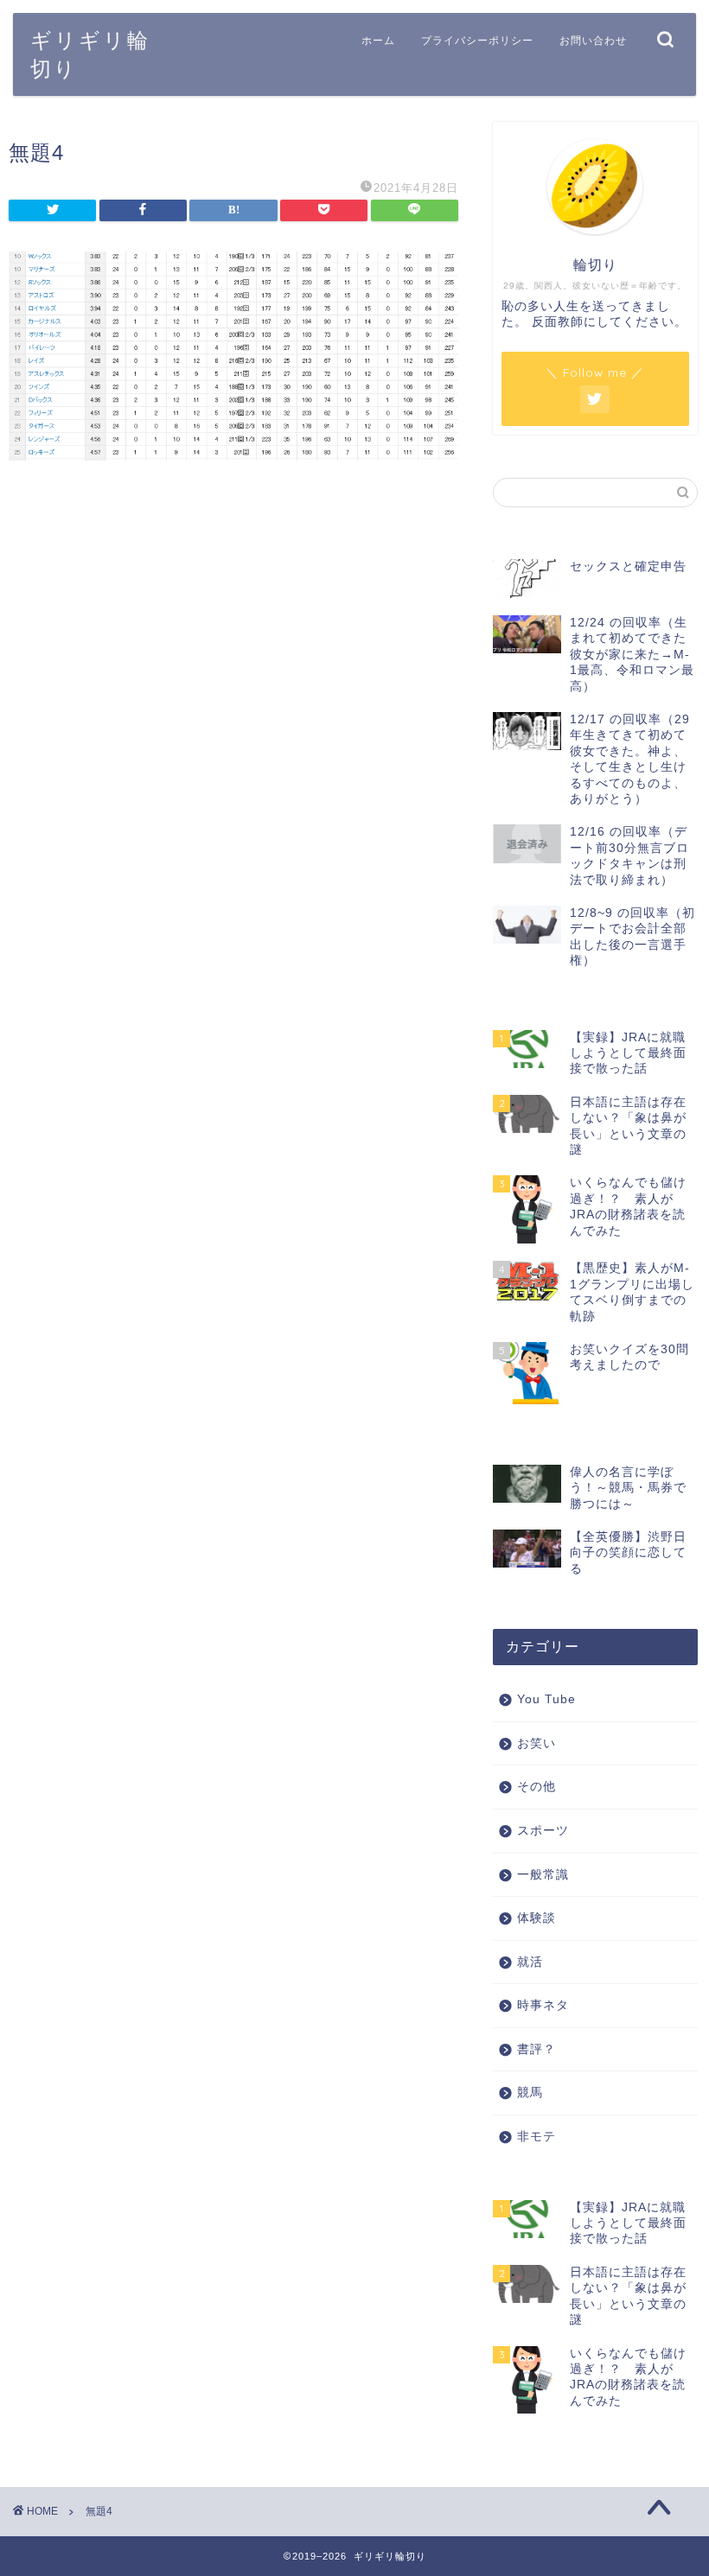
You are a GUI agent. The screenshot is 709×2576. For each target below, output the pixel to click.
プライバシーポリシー (477, 40)
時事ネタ (543, 2005)
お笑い (537, 1743)
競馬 (530, 2093)
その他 (537, 1787)
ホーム (378, 40)
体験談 (537, 1918)
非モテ (537, 2137)
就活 (530, 1962)
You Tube (546, 1699)
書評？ (537, 2049)
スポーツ (543, 1831)
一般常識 (543, 1875)
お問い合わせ (593, 40)
